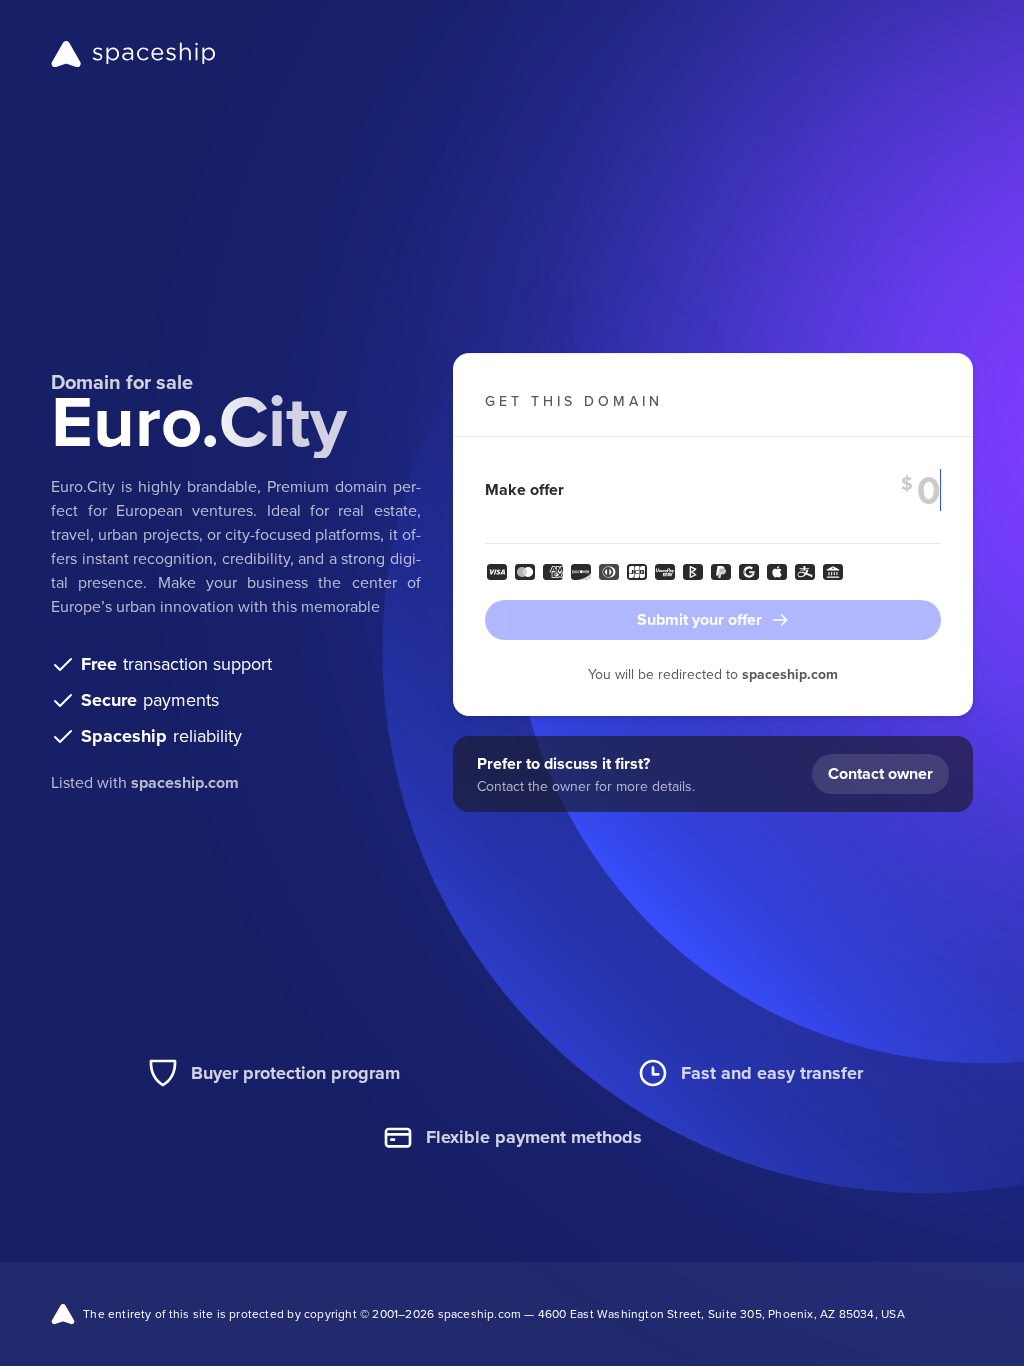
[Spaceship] (133, 54)
